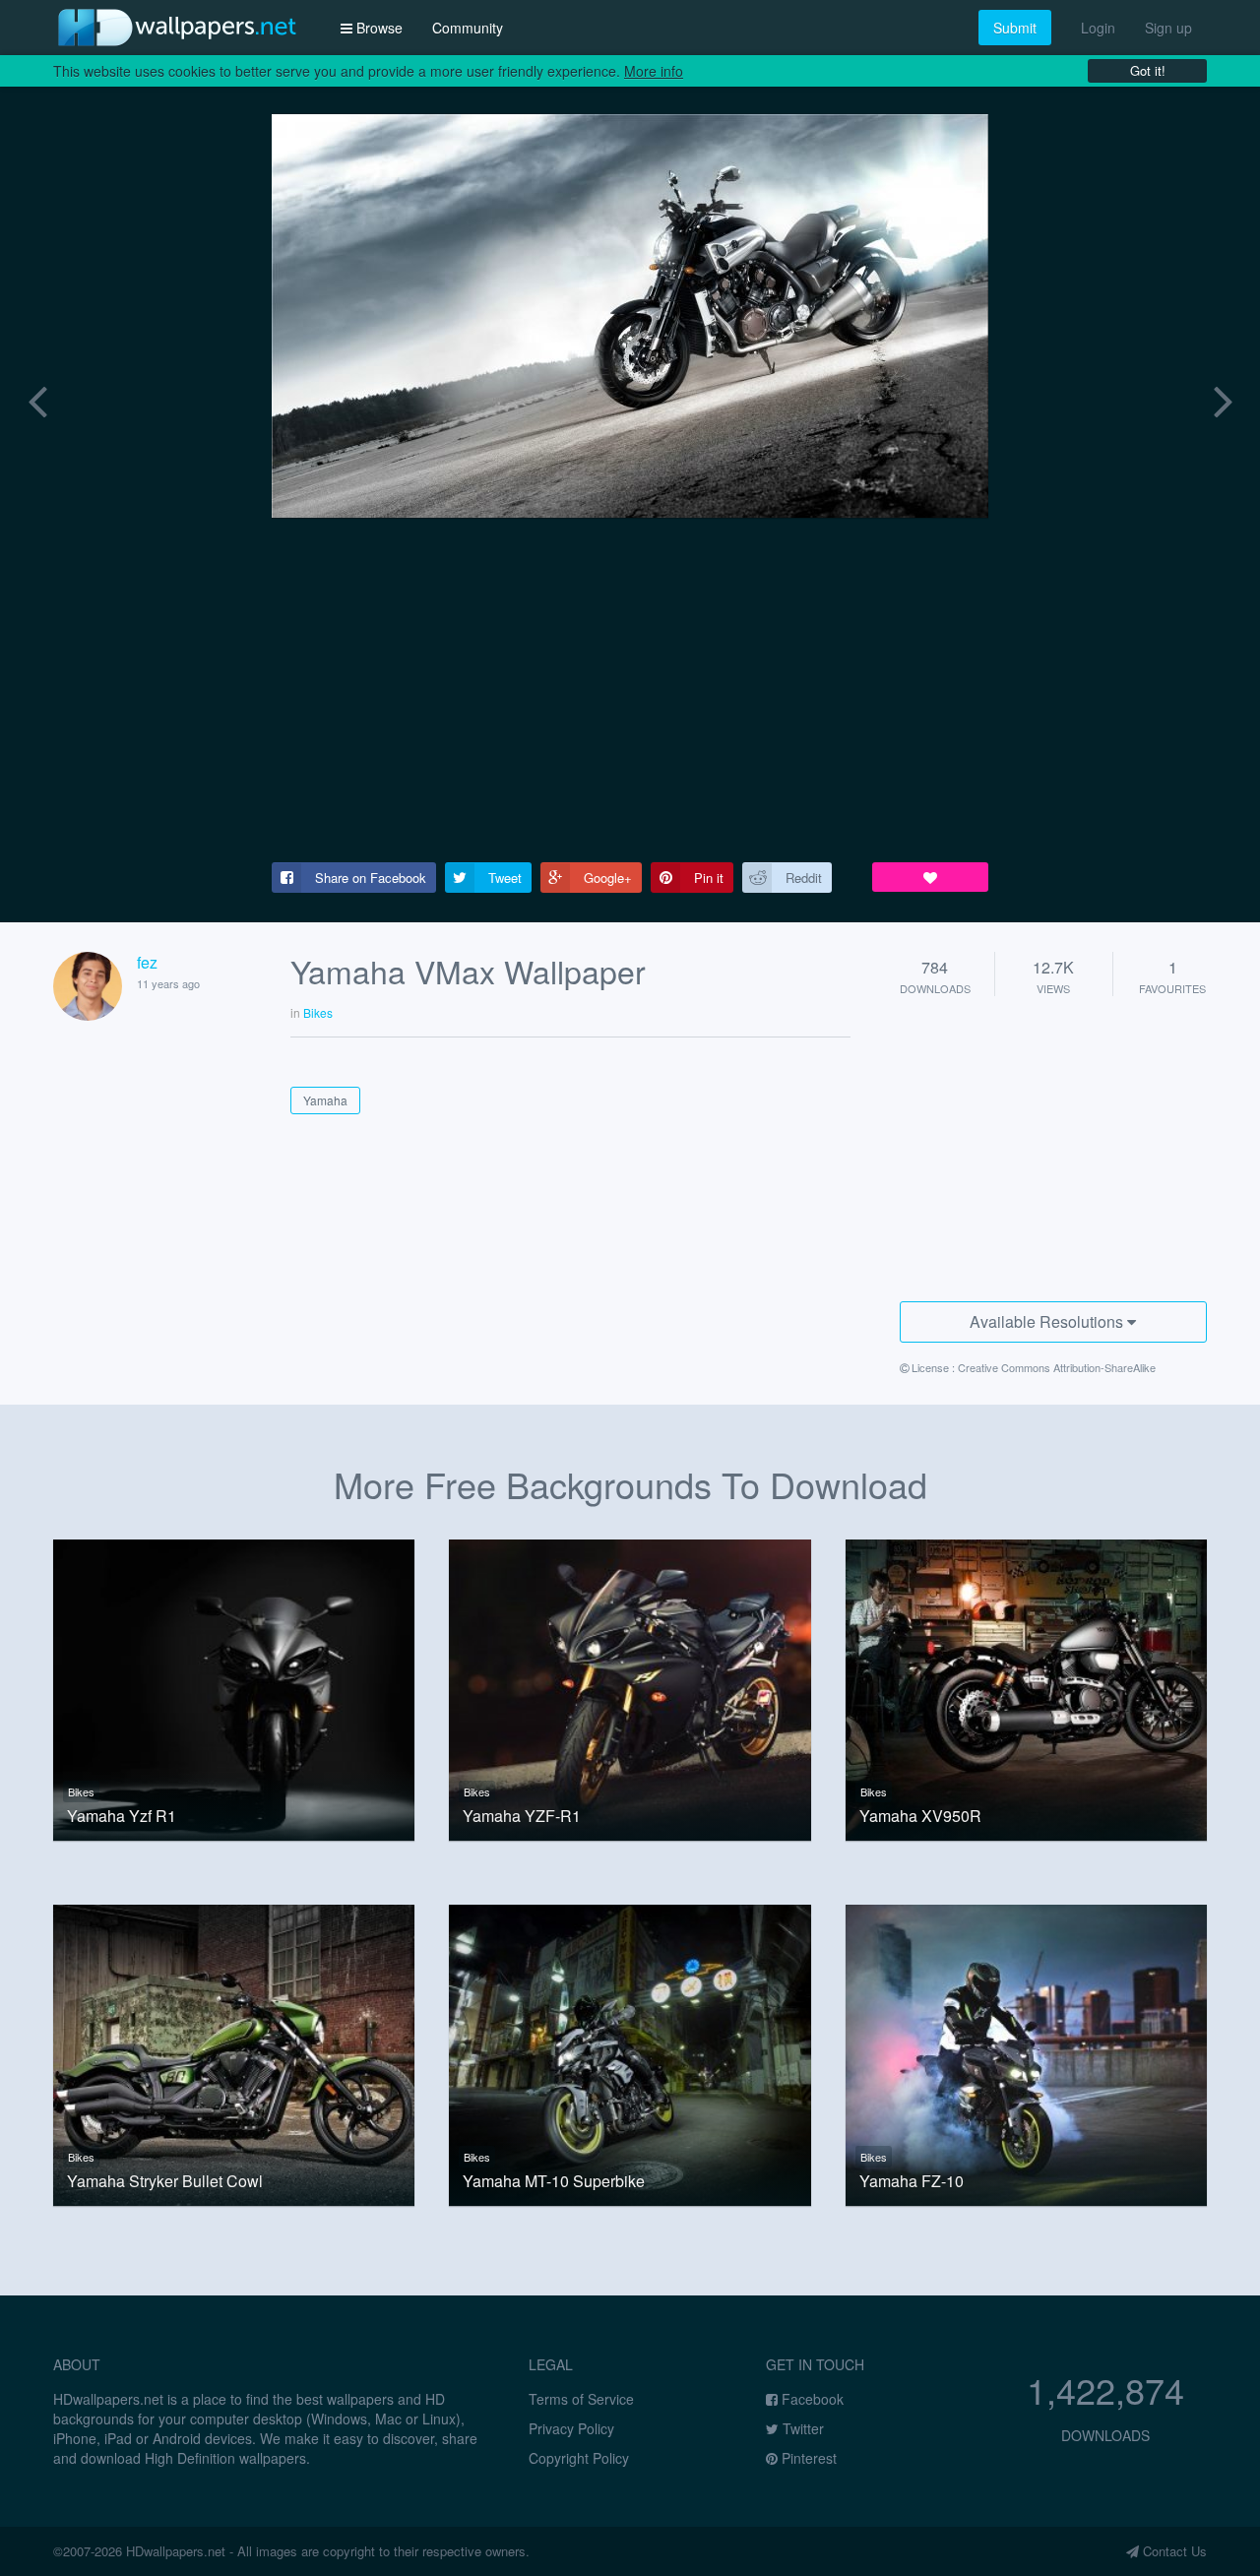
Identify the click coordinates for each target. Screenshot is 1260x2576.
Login (1098, 28)
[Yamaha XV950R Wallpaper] (1026, 1688)
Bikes (81, 1791)
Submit (1015, 28)
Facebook (811, 2399)
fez (147, 962)
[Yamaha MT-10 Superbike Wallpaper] (630, 2053)
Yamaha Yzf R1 (122, 1816)
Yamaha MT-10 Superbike (554, 2181)
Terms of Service (581, 2399)
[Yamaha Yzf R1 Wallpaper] (234, 1688)
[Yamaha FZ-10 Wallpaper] (1026, 2053)
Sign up (1168, 28)
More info (654, 71)
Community (468, 28)
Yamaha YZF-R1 (522, 1816)
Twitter (801, 2428)
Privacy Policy (571, 2428)
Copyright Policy (579, 2458)
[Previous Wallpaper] (37, 398)
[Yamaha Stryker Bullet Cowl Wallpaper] (234, 2053)
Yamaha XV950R (920, 1816)
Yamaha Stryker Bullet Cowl (165, 2181)
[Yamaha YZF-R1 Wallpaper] (630, 1688)
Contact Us (1173, 2551)
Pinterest (807, 2458)
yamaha (325, 1100)
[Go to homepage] (177, 27)
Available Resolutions (1048, 1321)
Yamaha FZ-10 (912, 2181)
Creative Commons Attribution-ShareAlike (1057, 1367)
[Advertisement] (630, 690)
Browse (378, 28)
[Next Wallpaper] (1223, 398)
